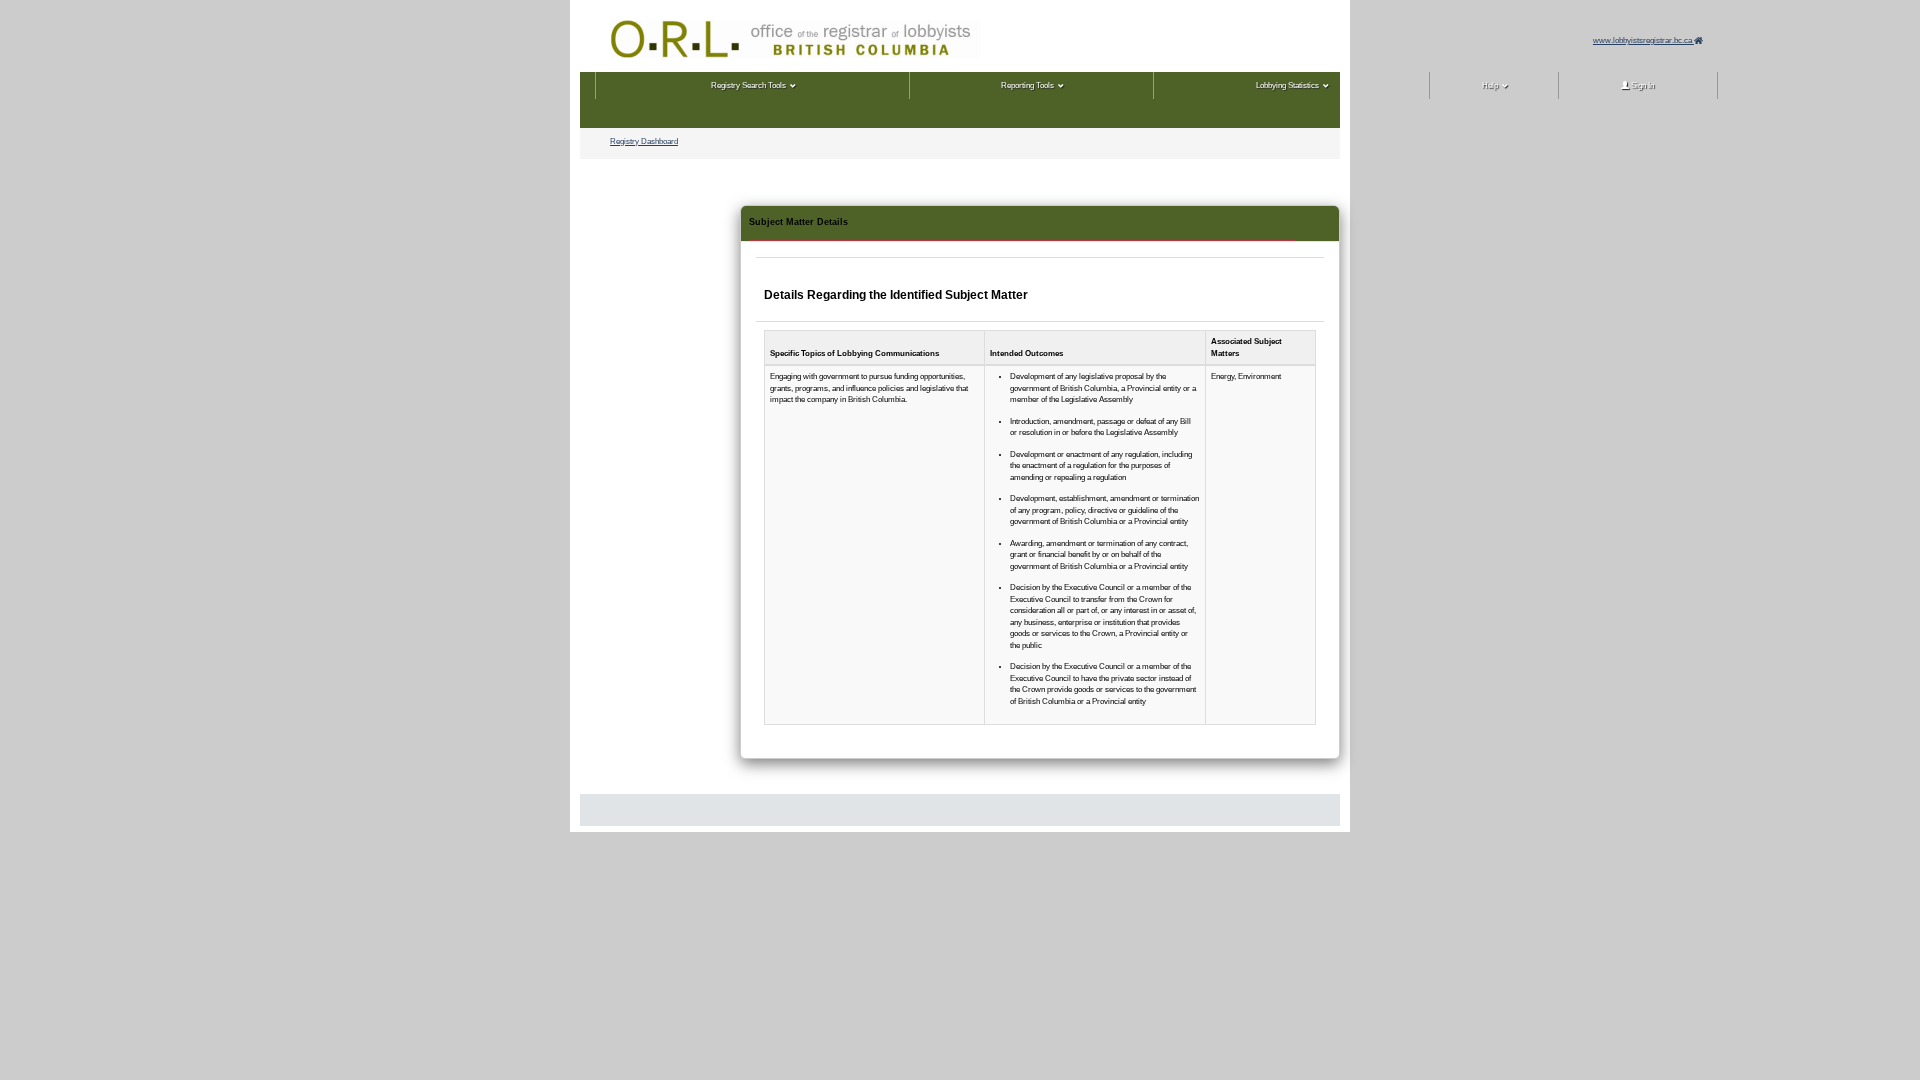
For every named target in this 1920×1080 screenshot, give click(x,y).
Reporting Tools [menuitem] (1027, 85)
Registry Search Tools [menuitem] (748, 85)
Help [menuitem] (1490, 85)
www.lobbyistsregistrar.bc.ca (1643, 40)
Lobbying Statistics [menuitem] (1287, 85)
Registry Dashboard (644, 141)
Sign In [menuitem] (1641, 85)
